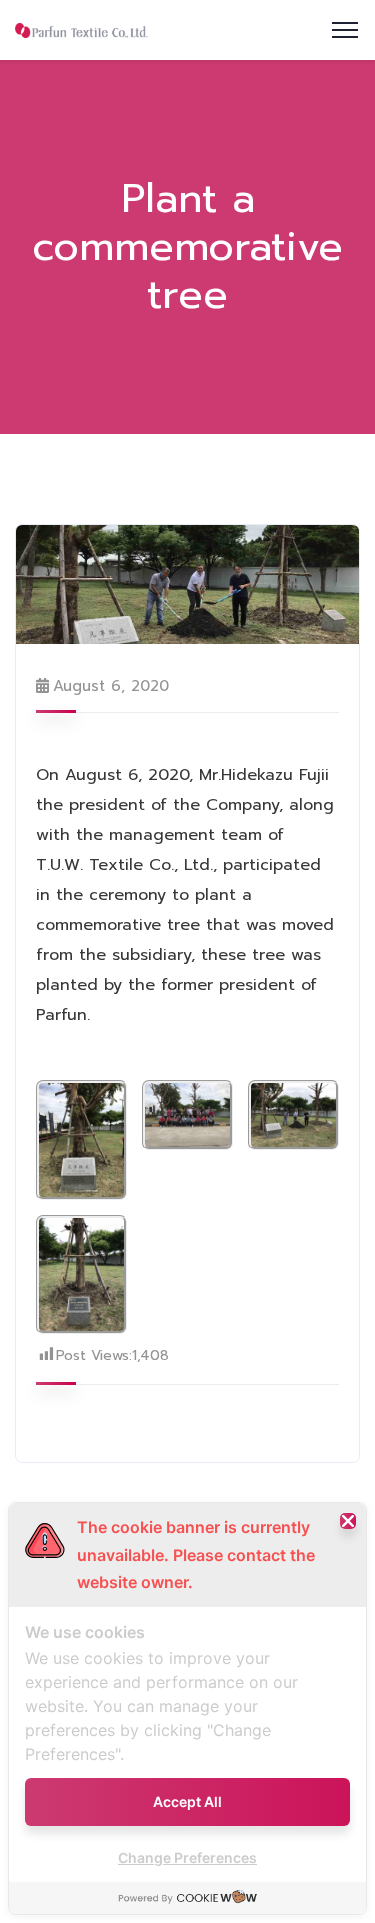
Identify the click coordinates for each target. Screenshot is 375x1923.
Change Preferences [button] (187, 1857)
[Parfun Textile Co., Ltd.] (81, 30)
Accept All (187, 1801)
